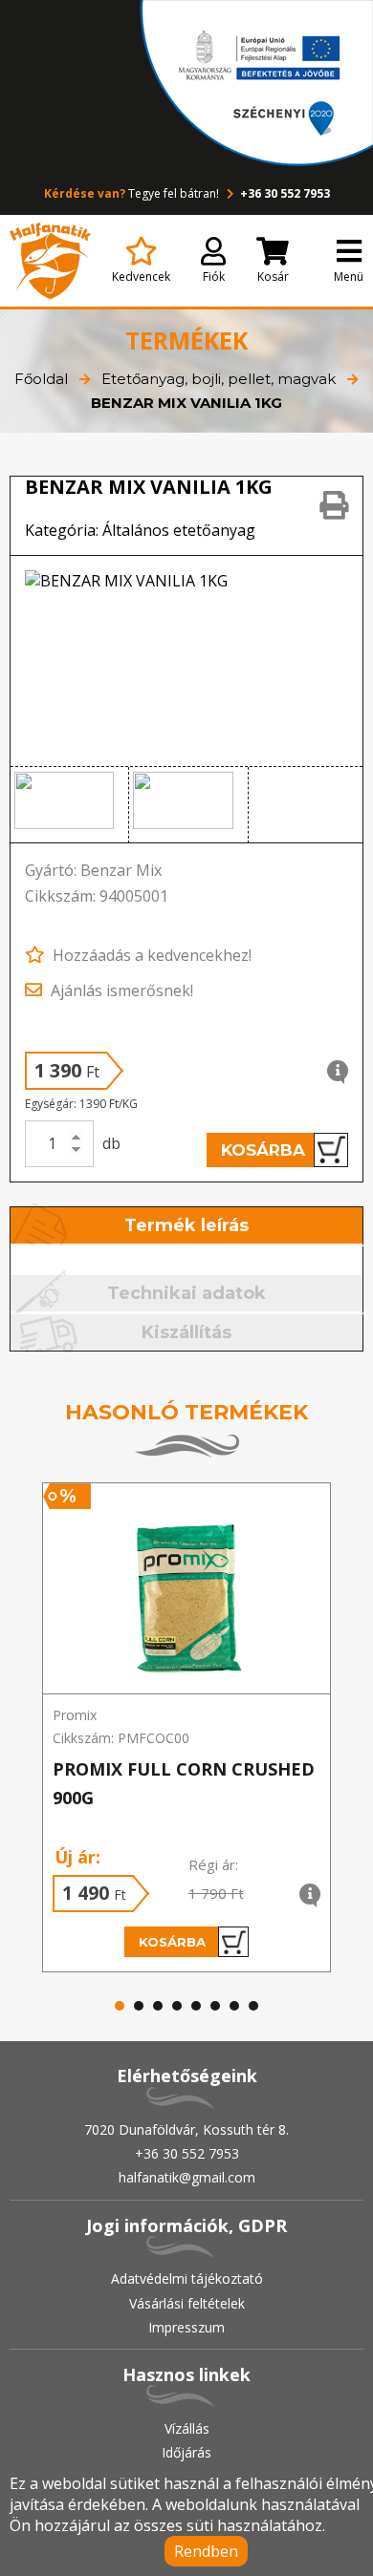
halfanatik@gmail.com (187, 2177)
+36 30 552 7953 (284, 193)
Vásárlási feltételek (187, 2303)
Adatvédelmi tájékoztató (187, 2278)
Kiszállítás (186, 1332)
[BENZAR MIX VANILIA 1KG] (187, 661)
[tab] (187, 1227)
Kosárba (263, 1150)
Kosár (273, 277)
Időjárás (186, 2452)
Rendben (206, 2551)
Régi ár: (213, 1864)
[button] (70, 805)
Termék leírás (186, 1225)
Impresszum (186, 2327)
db (111, 1143)
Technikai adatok (186, 1293)
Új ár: (77, 1857)
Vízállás (187, 2428)
